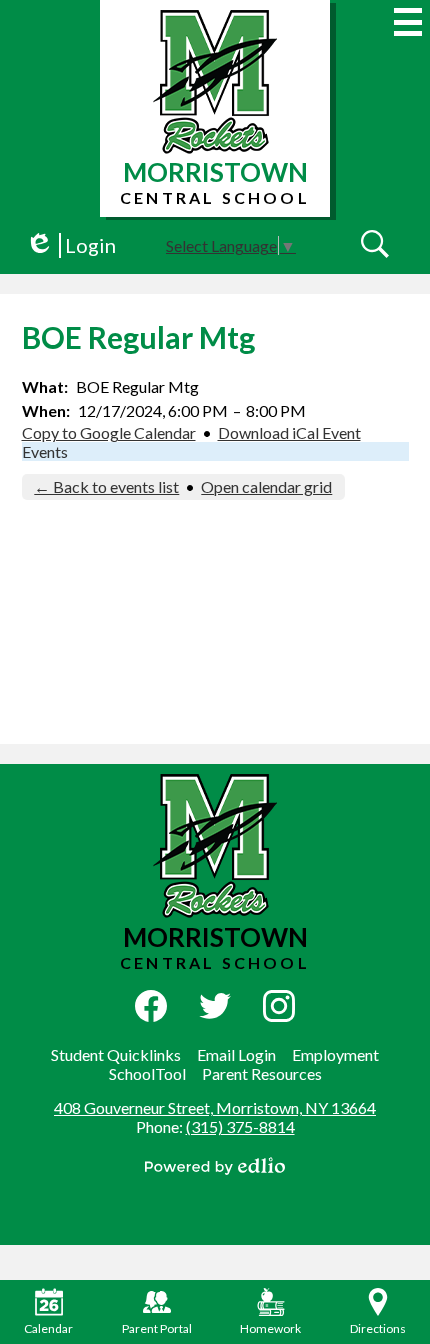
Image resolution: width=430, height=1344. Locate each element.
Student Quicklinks (116, 1054)
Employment (335, 1054)
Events (45, 451)
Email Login (236, 1054)
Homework (270, 1328)
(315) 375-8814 (240, 1126)
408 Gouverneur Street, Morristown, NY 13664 (215, 1107)
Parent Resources (262, 1073)
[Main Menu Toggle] (408, 22)
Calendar (48, 1328)
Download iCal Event (289, 432)
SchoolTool (147, 1073)
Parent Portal (157, 1328)
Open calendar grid (266, 486)
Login (70, 245)
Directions (378, 1328)
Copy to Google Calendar (109, 432)
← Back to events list (106, 486)
